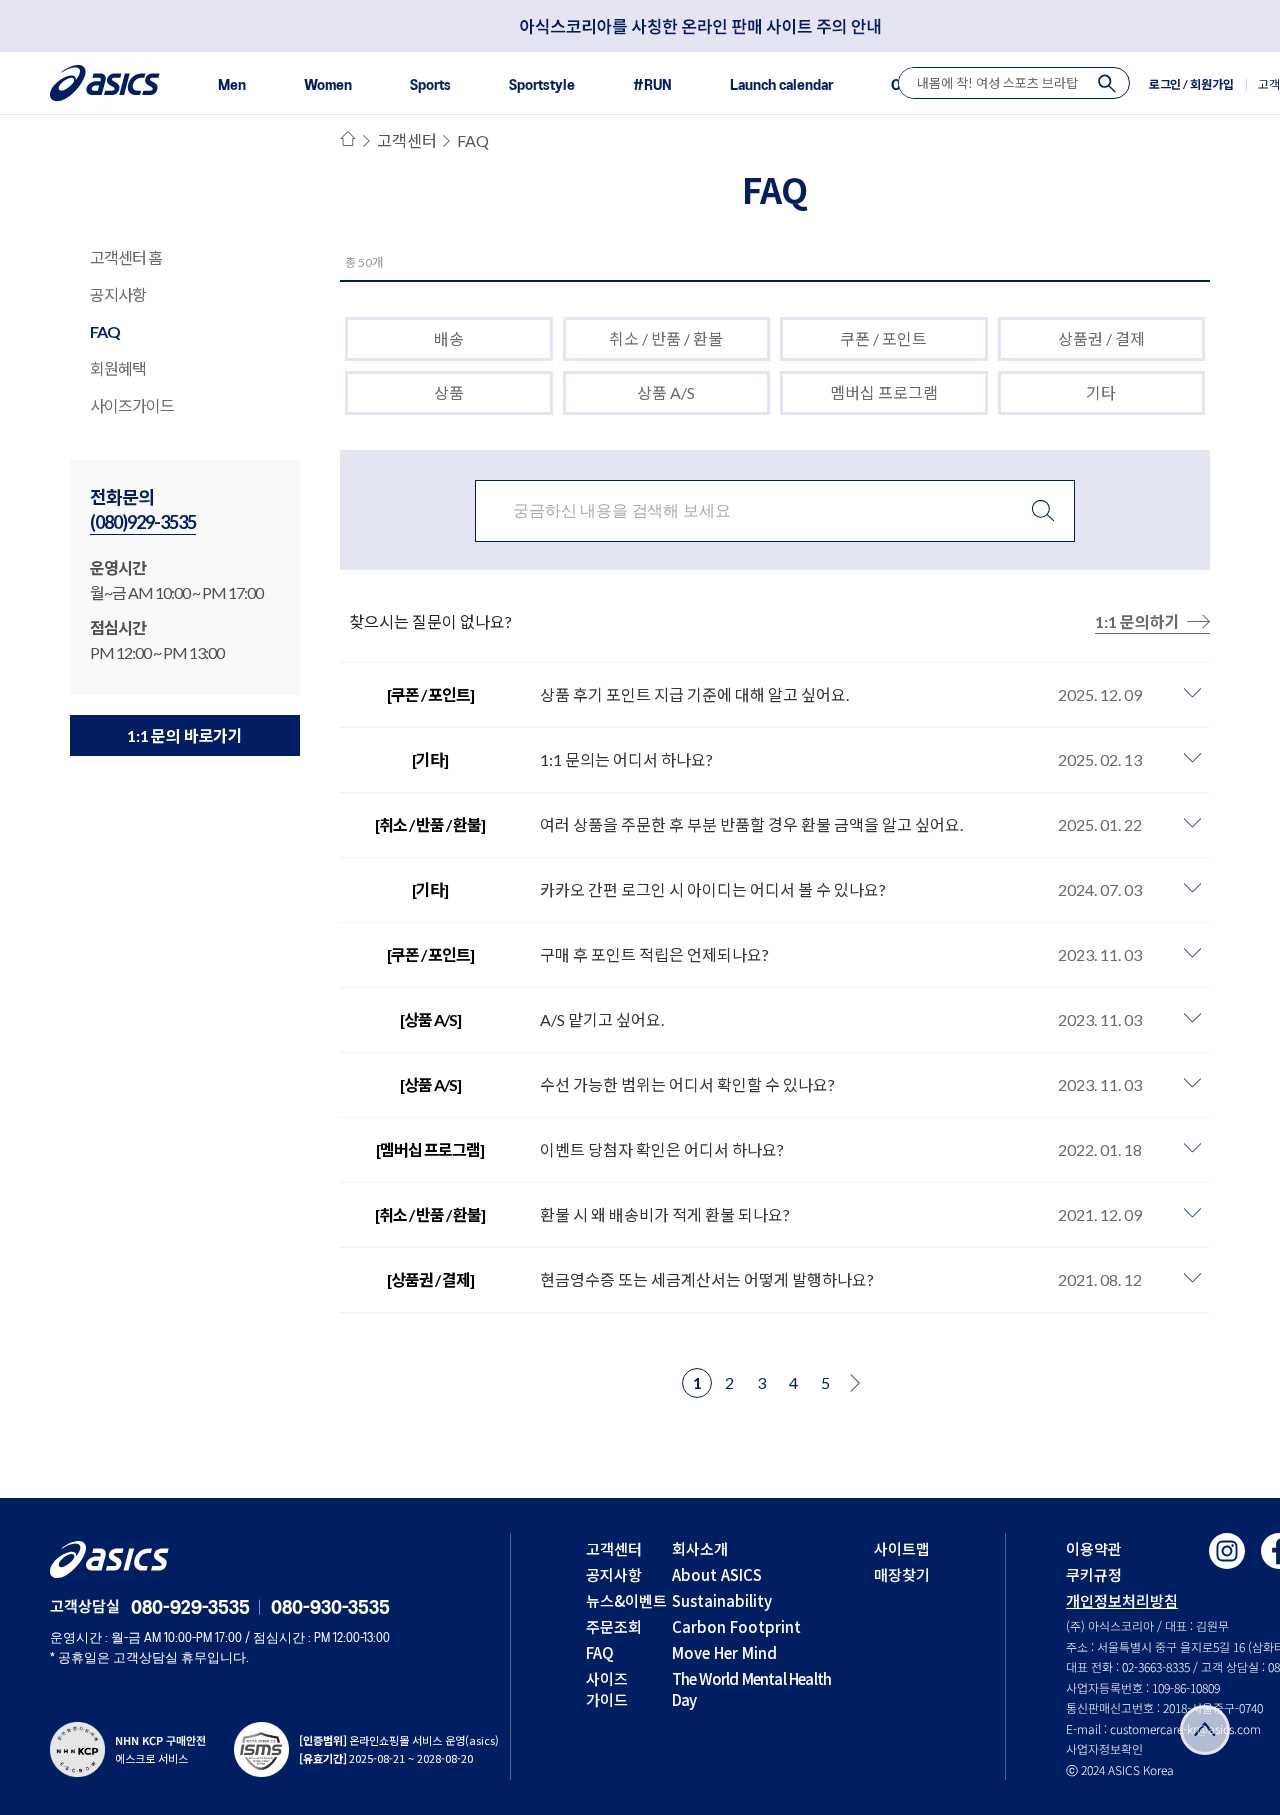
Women (328, 86)
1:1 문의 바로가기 (185, 735)
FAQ (105, 331)
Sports (430, 86)
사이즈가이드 (132, 405)
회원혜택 (118, 368)
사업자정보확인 (1104, 1748)
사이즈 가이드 (607, 1689)
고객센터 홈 (126, 257)
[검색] (1107, 83)
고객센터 (406, 140)
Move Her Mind (724, 1652)
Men (232, 86)
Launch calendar (781, 86)
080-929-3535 (190, 1609)
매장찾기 (902, 1574)
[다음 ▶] (855, 1383)
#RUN (652, 86)
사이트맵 (902, 1548)
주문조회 (614, 1626)
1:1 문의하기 (1137, 621)
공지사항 (118, 294)
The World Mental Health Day (752, 1689)
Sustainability (722, 1600)
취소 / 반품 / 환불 (666, 338)
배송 (449, 338)
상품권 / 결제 (1101, 338)
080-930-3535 (330, 1609)
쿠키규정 (1094, 1574)
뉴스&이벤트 (626, 1600)
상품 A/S (666, 392)
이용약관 (1094, 1548)
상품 (449, 392)
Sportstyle (542, 86)
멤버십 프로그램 (884, 392)
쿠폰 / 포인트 (883, 338)
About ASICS (717, 1574)
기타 (1101, 392)
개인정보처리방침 (1122, 1600)
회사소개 (700, 1548)
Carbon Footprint (736, 1626)
